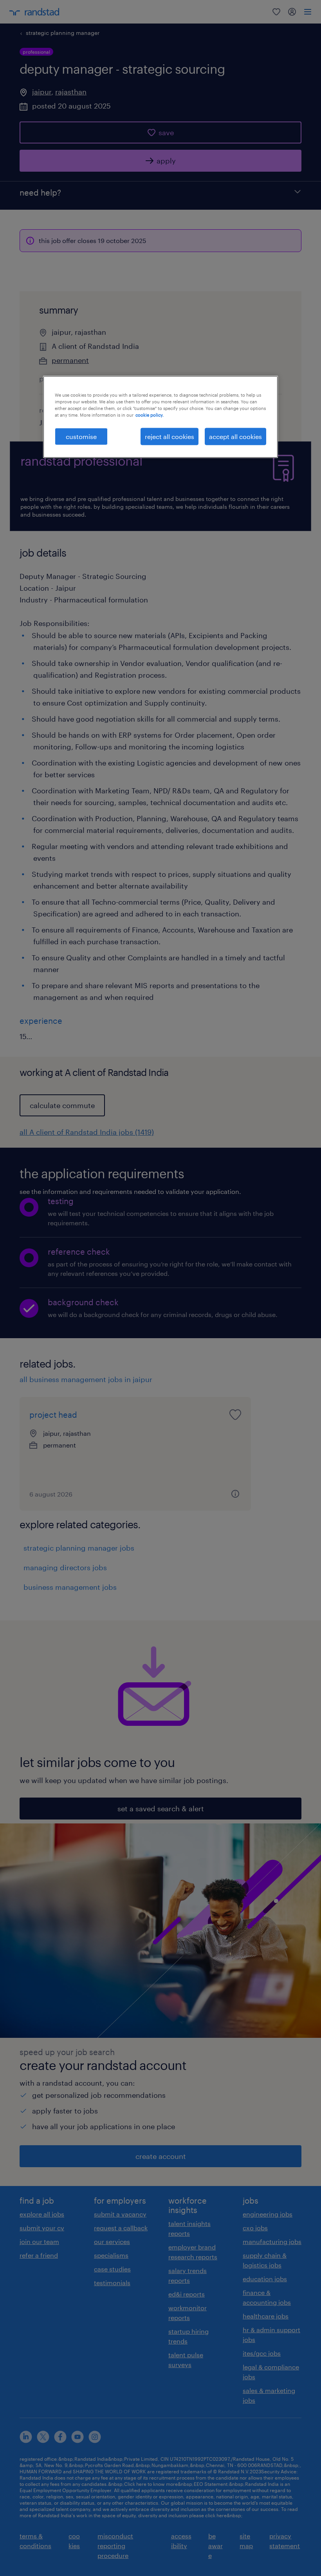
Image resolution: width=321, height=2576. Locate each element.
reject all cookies (170, 436)
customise (81, 436)
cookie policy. (150, 415)
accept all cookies (235, 436)
